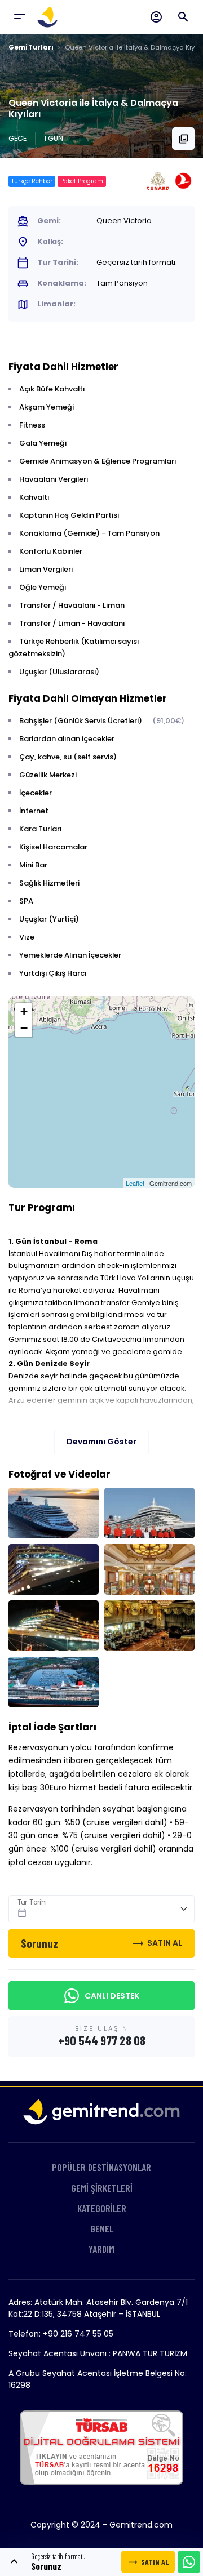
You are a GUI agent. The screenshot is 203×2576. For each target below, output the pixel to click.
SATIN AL (148, 2562)
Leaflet (135, 1183)
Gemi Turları (31, 47)
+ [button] (24, 1011)
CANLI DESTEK (112, 1996)
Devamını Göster (101, 1442)
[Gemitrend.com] (48, 17)
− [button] (24, 1028)
